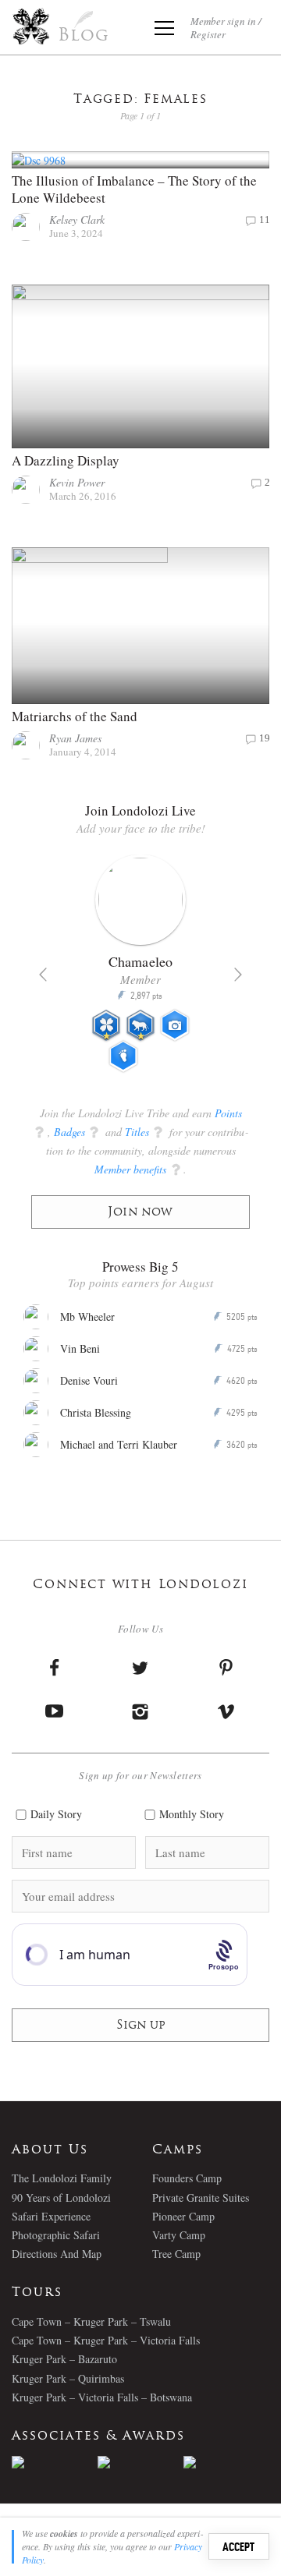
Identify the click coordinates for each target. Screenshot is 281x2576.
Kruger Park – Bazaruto (64, 2359)
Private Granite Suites (201, 2197)
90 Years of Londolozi (61, 2197)
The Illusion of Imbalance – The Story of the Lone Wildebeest (134, 189)
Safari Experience (51, 2216)
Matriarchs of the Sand (75, 716)
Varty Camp (179, 2235)
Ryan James (75, 738)
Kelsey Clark (77, 219)
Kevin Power (77, 482)
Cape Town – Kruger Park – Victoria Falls (106, 2340)
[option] (140, 970)
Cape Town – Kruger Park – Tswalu (91, 2321)
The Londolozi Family (62, 2178)
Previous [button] (43, 975)
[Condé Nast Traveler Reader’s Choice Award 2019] (55, 2462)
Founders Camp (187, 2178)
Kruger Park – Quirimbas (68, 2378)
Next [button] (238, 975)
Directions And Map (57, 2254)
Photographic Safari (56, 2235)
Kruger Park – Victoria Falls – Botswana (102, 2397)
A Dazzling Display (66, 460)
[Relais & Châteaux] (226, 2462)
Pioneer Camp (183, 2216)
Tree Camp (176, 2254)
